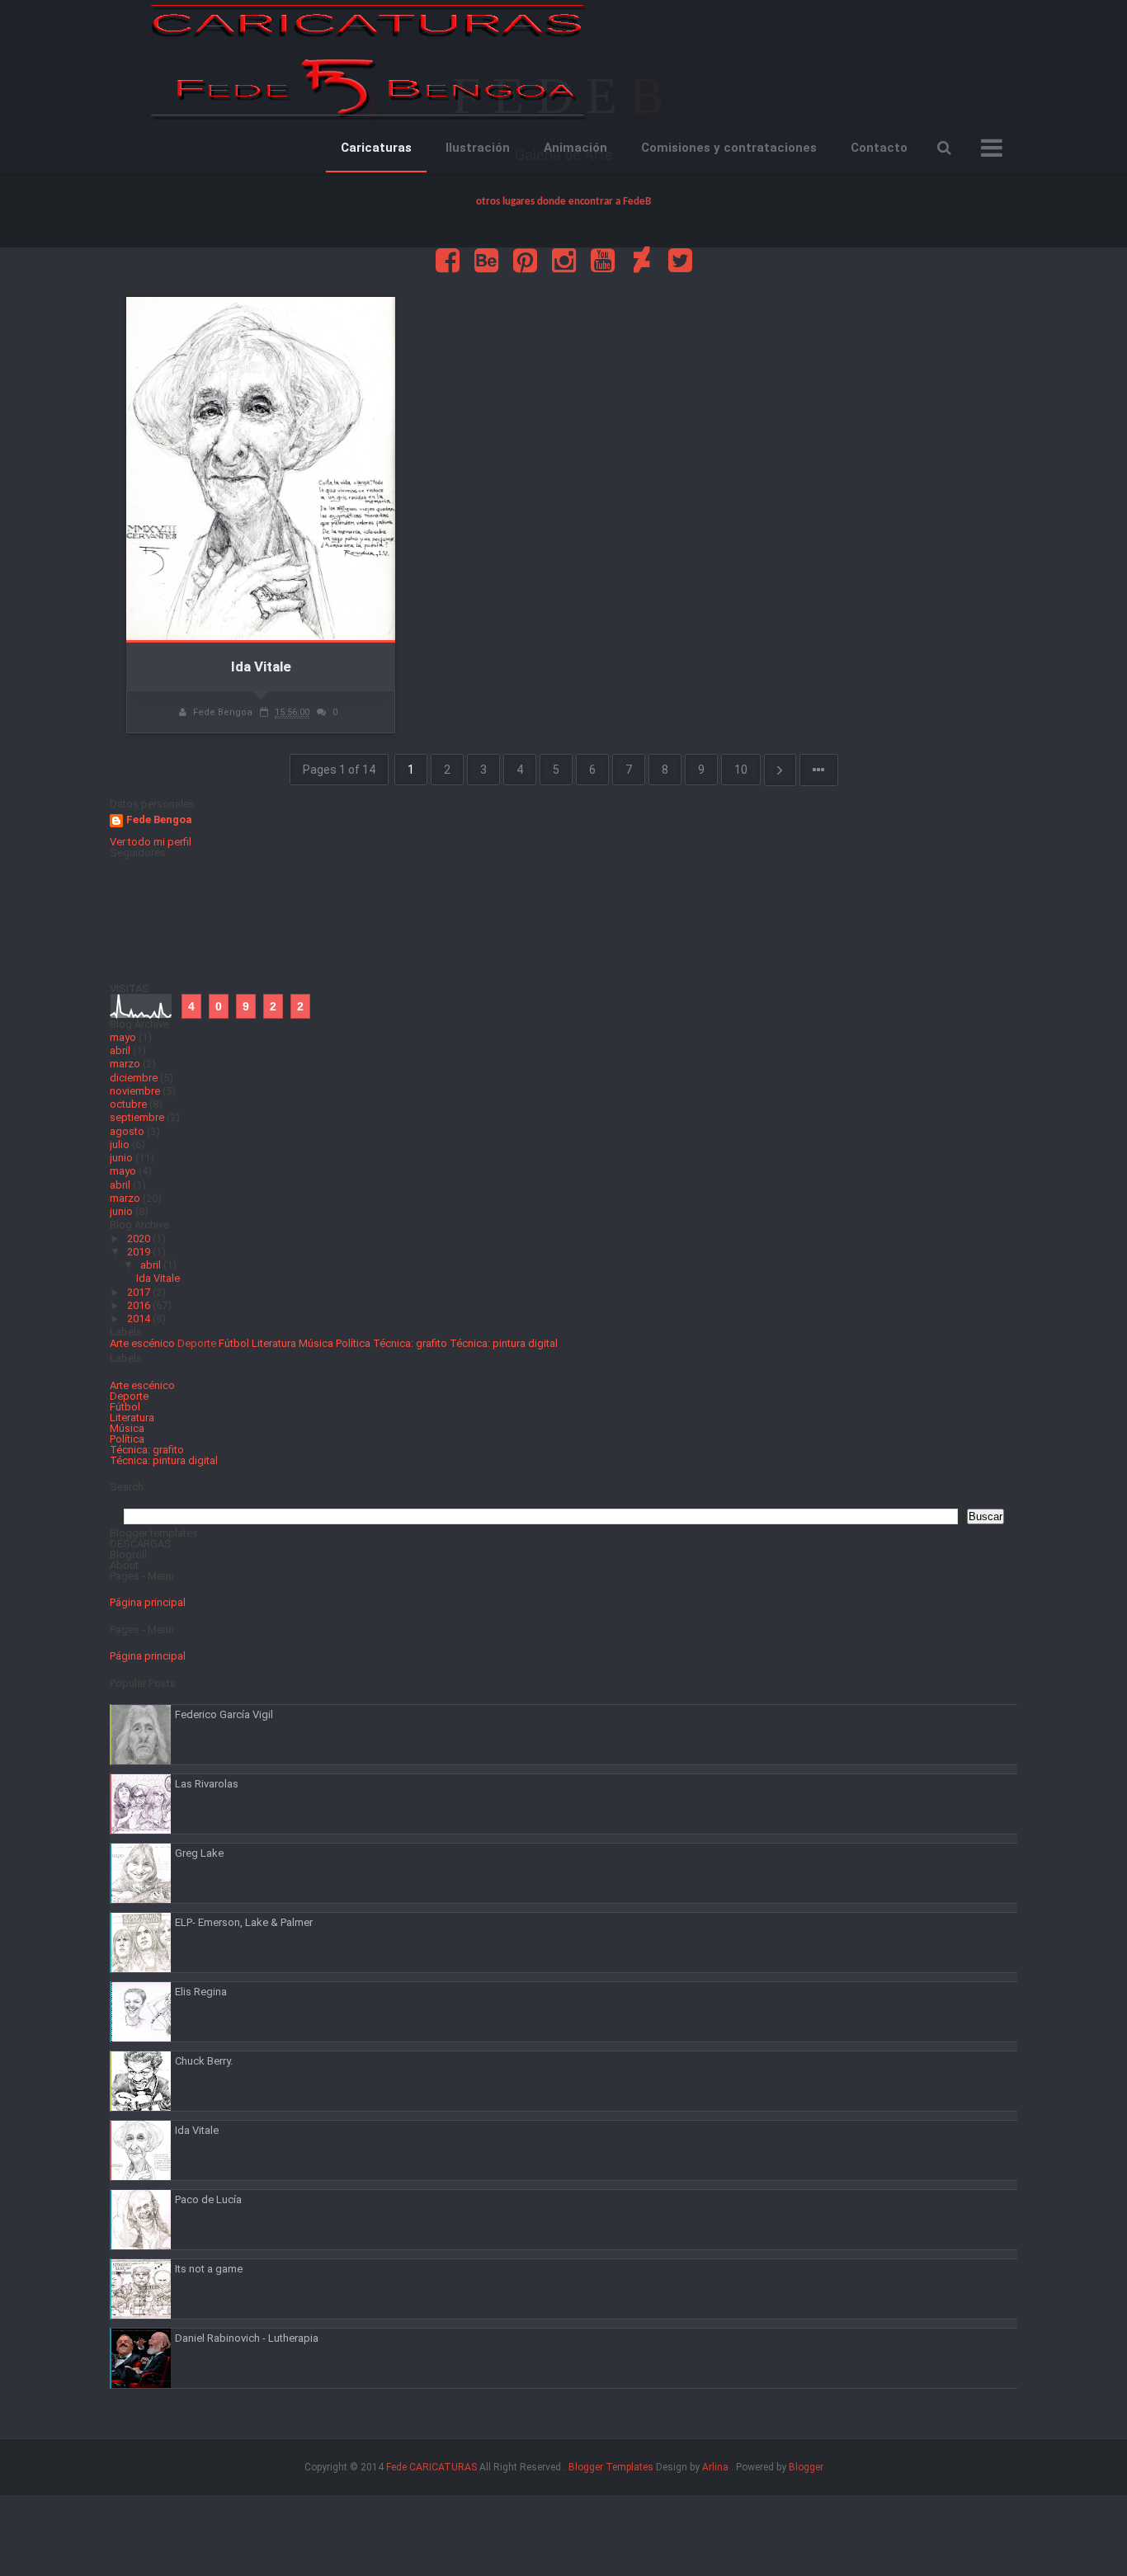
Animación (575, 148)
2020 (140, 1239)
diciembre (134, 1078)
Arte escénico (142, 1343)
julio (120, 1144)
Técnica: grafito (410, 1343)
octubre (128, 1104)
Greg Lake (199, 1853)
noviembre (135, 1091)
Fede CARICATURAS (431, 2467)
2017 (140, 1292)
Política (353, 1343)
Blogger (806, 2467)
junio (121, 1158)
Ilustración (478, 148)
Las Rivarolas (207, 1784)
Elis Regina (201, 1992)
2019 (140, 1252)
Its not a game (209, 2269)
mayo (123, 1037)
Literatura (274, 1343)
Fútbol (234, 1343)
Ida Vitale (261, 666)
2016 (140, 1305)
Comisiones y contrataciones (729, 148)
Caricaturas (376, 148)
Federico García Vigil (224, 1714)
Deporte (197, 1343)
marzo (125, 1064)
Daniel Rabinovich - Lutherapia (247, 2338)
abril (120, 1050)
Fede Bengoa (159, 820)
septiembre (137, 1117)
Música (316, 1343)
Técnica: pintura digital (504, 1343)
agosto (127, 1131)
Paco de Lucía (208, 2199)
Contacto (879, 148)
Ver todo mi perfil (151, 842)
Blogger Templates (611, 2467)
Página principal (148, 1602)
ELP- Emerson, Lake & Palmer (244, 1922)
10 (741, 770)
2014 (140, 1319)
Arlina (715, 2467)
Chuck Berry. (204, 2061)
